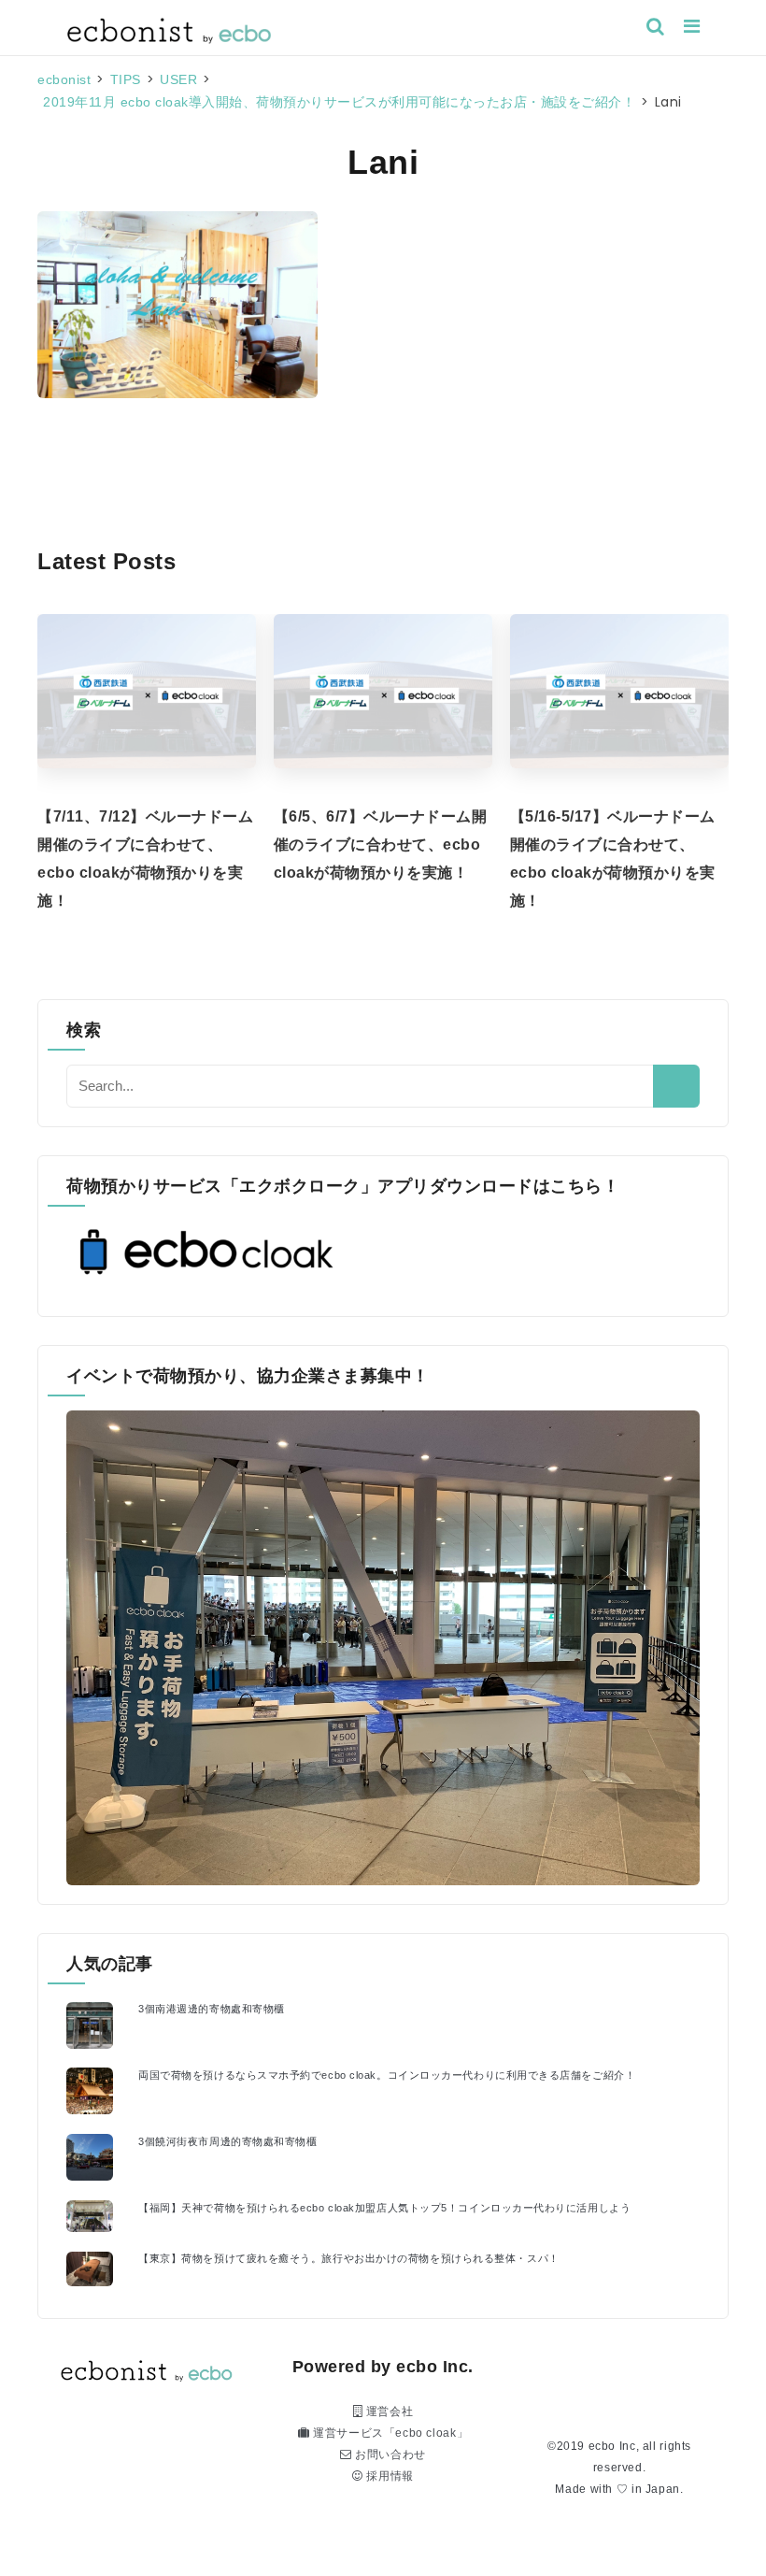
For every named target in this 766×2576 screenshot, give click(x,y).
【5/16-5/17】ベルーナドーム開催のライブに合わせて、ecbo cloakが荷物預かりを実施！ (613, 859)
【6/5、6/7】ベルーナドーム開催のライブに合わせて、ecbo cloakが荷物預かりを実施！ (381, 844)
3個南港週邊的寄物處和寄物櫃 (212, 2009)
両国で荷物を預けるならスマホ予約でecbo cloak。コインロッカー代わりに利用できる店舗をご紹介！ (387, 2075)
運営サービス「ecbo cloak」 (389, 2433)
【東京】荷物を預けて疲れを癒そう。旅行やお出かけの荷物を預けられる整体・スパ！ (349, 2258)
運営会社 (388, 2411)
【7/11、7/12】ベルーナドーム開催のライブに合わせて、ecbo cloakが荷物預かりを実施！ (145, 859)
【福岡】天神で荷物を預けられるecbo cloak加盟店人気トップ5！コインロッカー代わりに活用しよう (384, 2208)
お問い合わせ (389, 2454)
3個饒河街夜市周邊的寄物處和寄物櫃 (227, 2141)
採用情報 (389, 2476)
